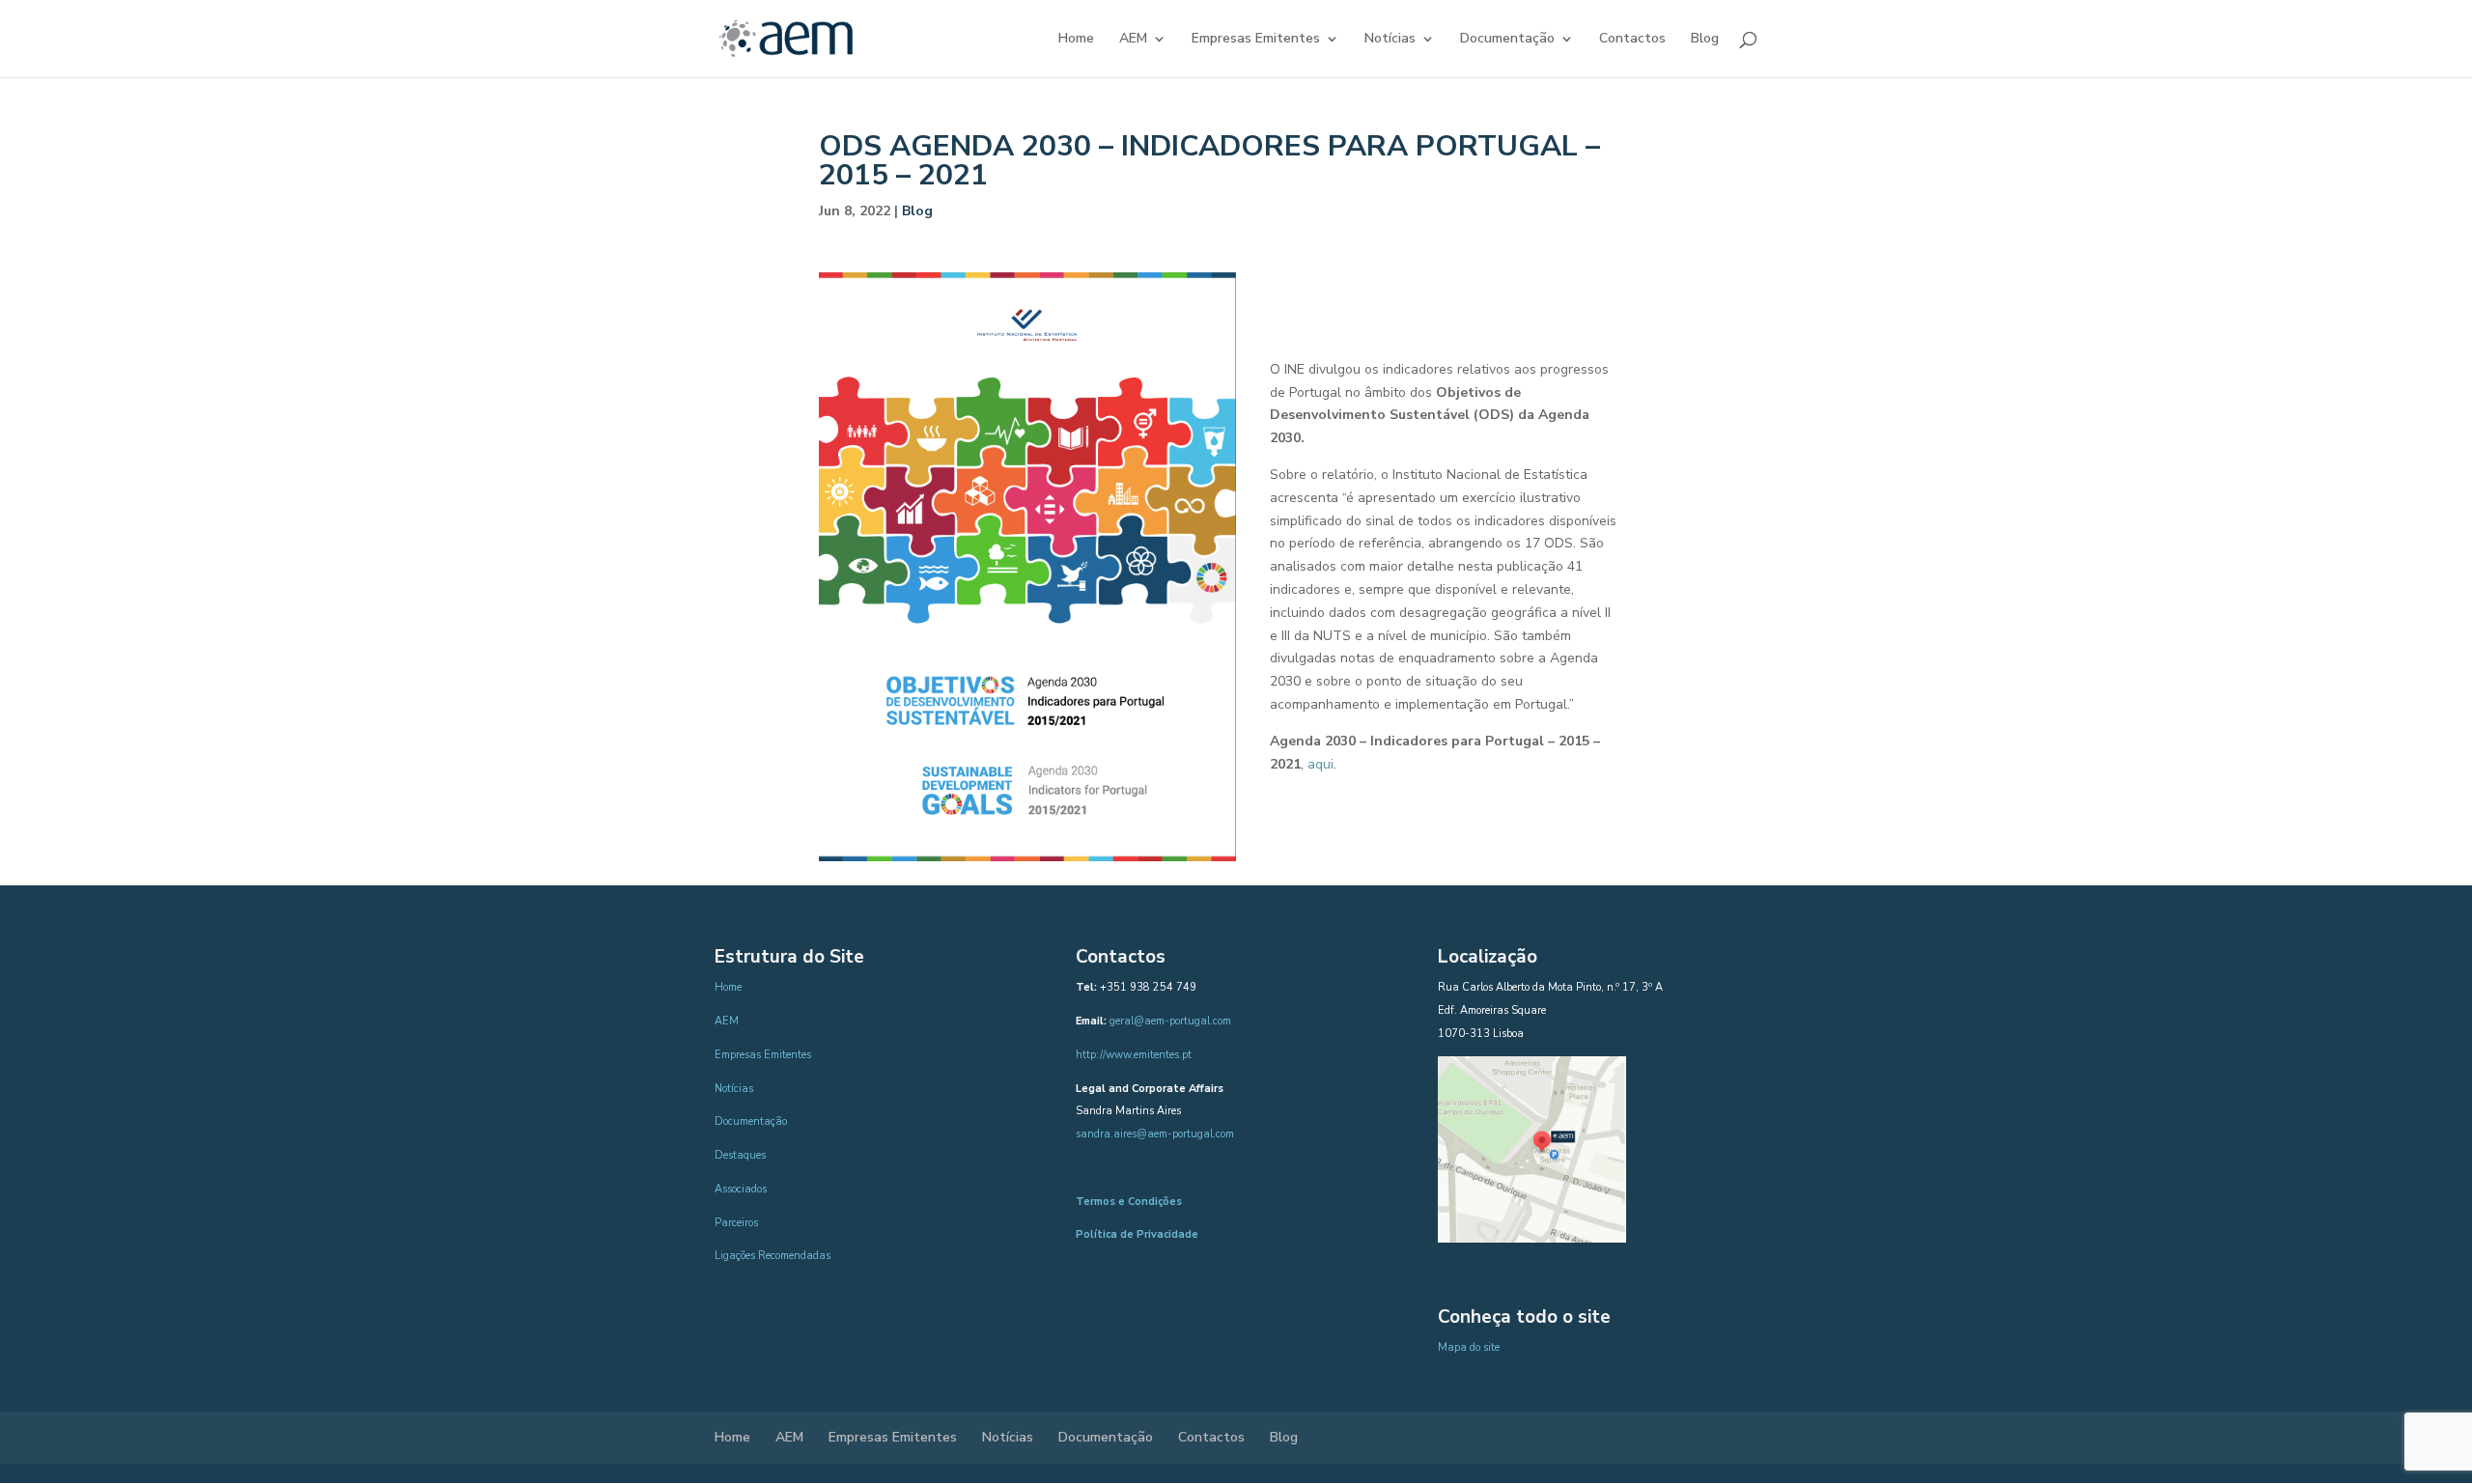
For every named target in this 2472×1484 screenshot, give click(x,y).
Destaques (740, 1155)
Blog (1705, 40)
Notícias (1390, 40)
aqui (1320, 764)
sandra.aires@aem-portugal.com (1155, 1134)
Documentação (1507, 40)
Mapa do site (1469, 1347)
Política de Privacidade (1137, 1234)
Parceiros (736, 1223)
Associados (741, 1189)
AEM (1133, 40)
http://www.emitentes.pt (1134, 1055)
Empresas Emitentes (1256, 40)
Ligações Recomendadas (772, 1256)
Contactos (1632, 40)
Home (1076, 40)
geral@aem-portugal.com (1170, 1021)
